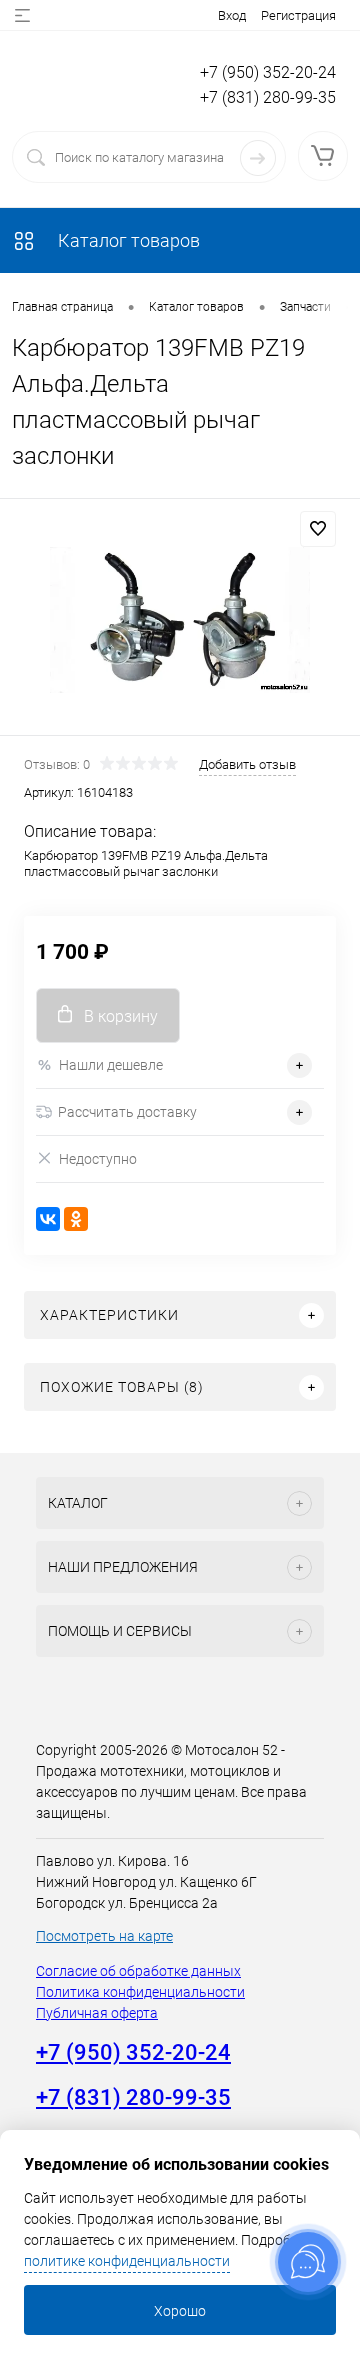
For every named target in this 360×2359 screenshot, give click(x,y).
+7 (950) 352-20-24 (268, 72)
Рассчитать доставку (127, 1112)
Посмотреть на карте (104, 1936)
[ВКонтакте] (48, 1219)
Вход (232, 15)
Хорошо (180, 2311)
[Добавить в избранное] (318, 529)
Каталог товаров (127, 240)
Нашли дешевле (111, 1065)
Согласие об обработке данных (138, 1971)
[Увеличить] (180, 620)
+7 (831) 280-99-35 (268, 97)
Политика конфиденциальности (140, 1992)
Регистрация (298, 15)
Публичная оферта (97, 2013)
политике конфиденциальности (127, 2261)
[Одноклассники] (76, 1219)
